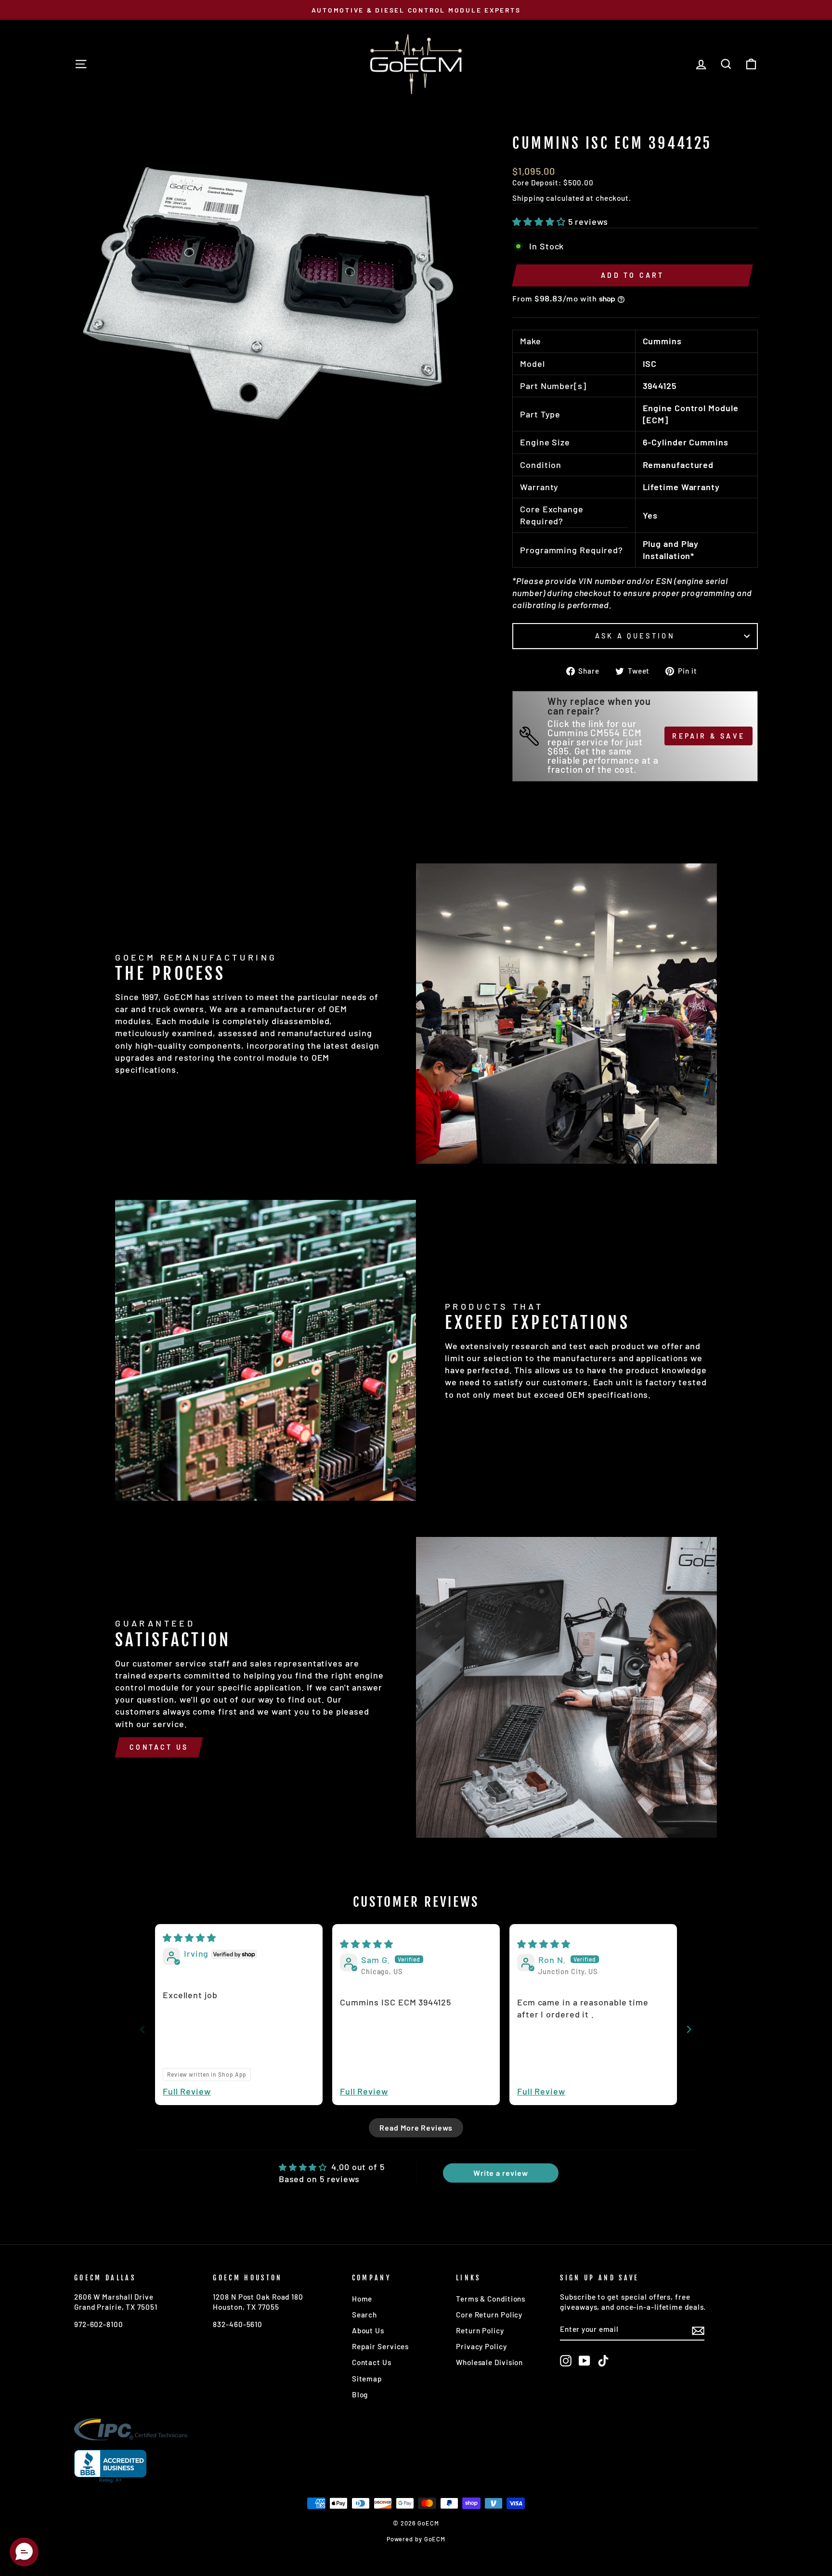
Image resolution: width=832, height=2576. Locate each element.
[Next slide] (689, 2029)
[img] (189, 1938)
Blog (360, 2394)
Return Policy (480, 2330)
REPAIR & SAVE (708, 736)
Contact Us (159, 1747)
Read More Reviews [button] (416, 2127)
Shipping (528, 198)
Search (364, 2315)
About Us (368, 2330)
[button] (540, 221)
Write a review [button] (501, 2173)
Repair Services (381, 2346)
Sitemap (367, 2379)
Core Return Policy (489, 2315)
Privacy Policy (481, 2346)
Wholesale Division (489, 2362)
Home (362, 2299)
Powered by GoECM (416, 2539)
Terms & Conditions (491, 2299)
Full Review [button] (187, 2091)
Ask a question (635, 636)
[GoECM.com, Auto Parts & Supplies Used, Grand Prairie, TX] (110, 2466)
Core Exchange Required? (552, 515)
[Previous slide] (143, 2029)
